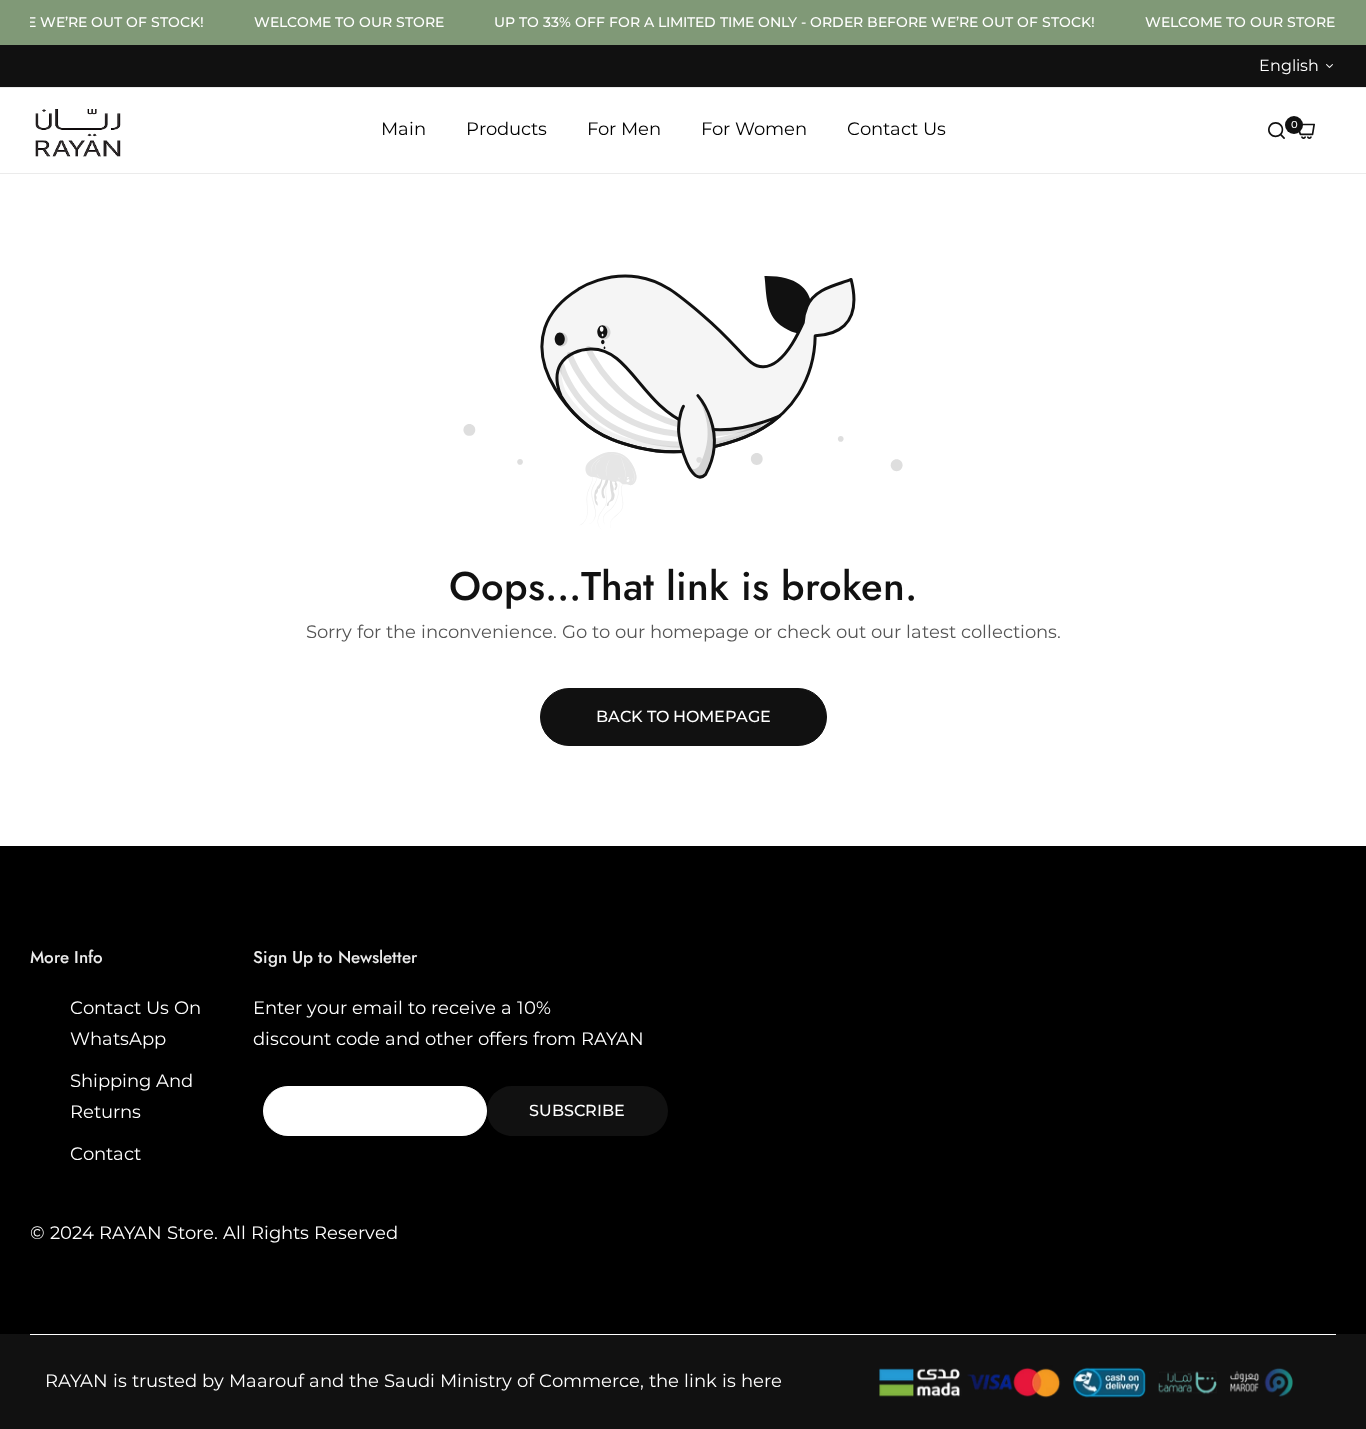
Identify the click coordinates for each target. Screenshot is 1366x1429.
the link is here (715, 1381)
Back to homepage (683, 716)
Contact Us (896, 129)
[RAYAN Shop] (77, 130)
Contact (105, 1154)
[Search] (1276, 130)
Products (506, 129)
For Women (754, 129)
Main (403, 129)
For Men (624, 129)
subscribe (577, 1110)
